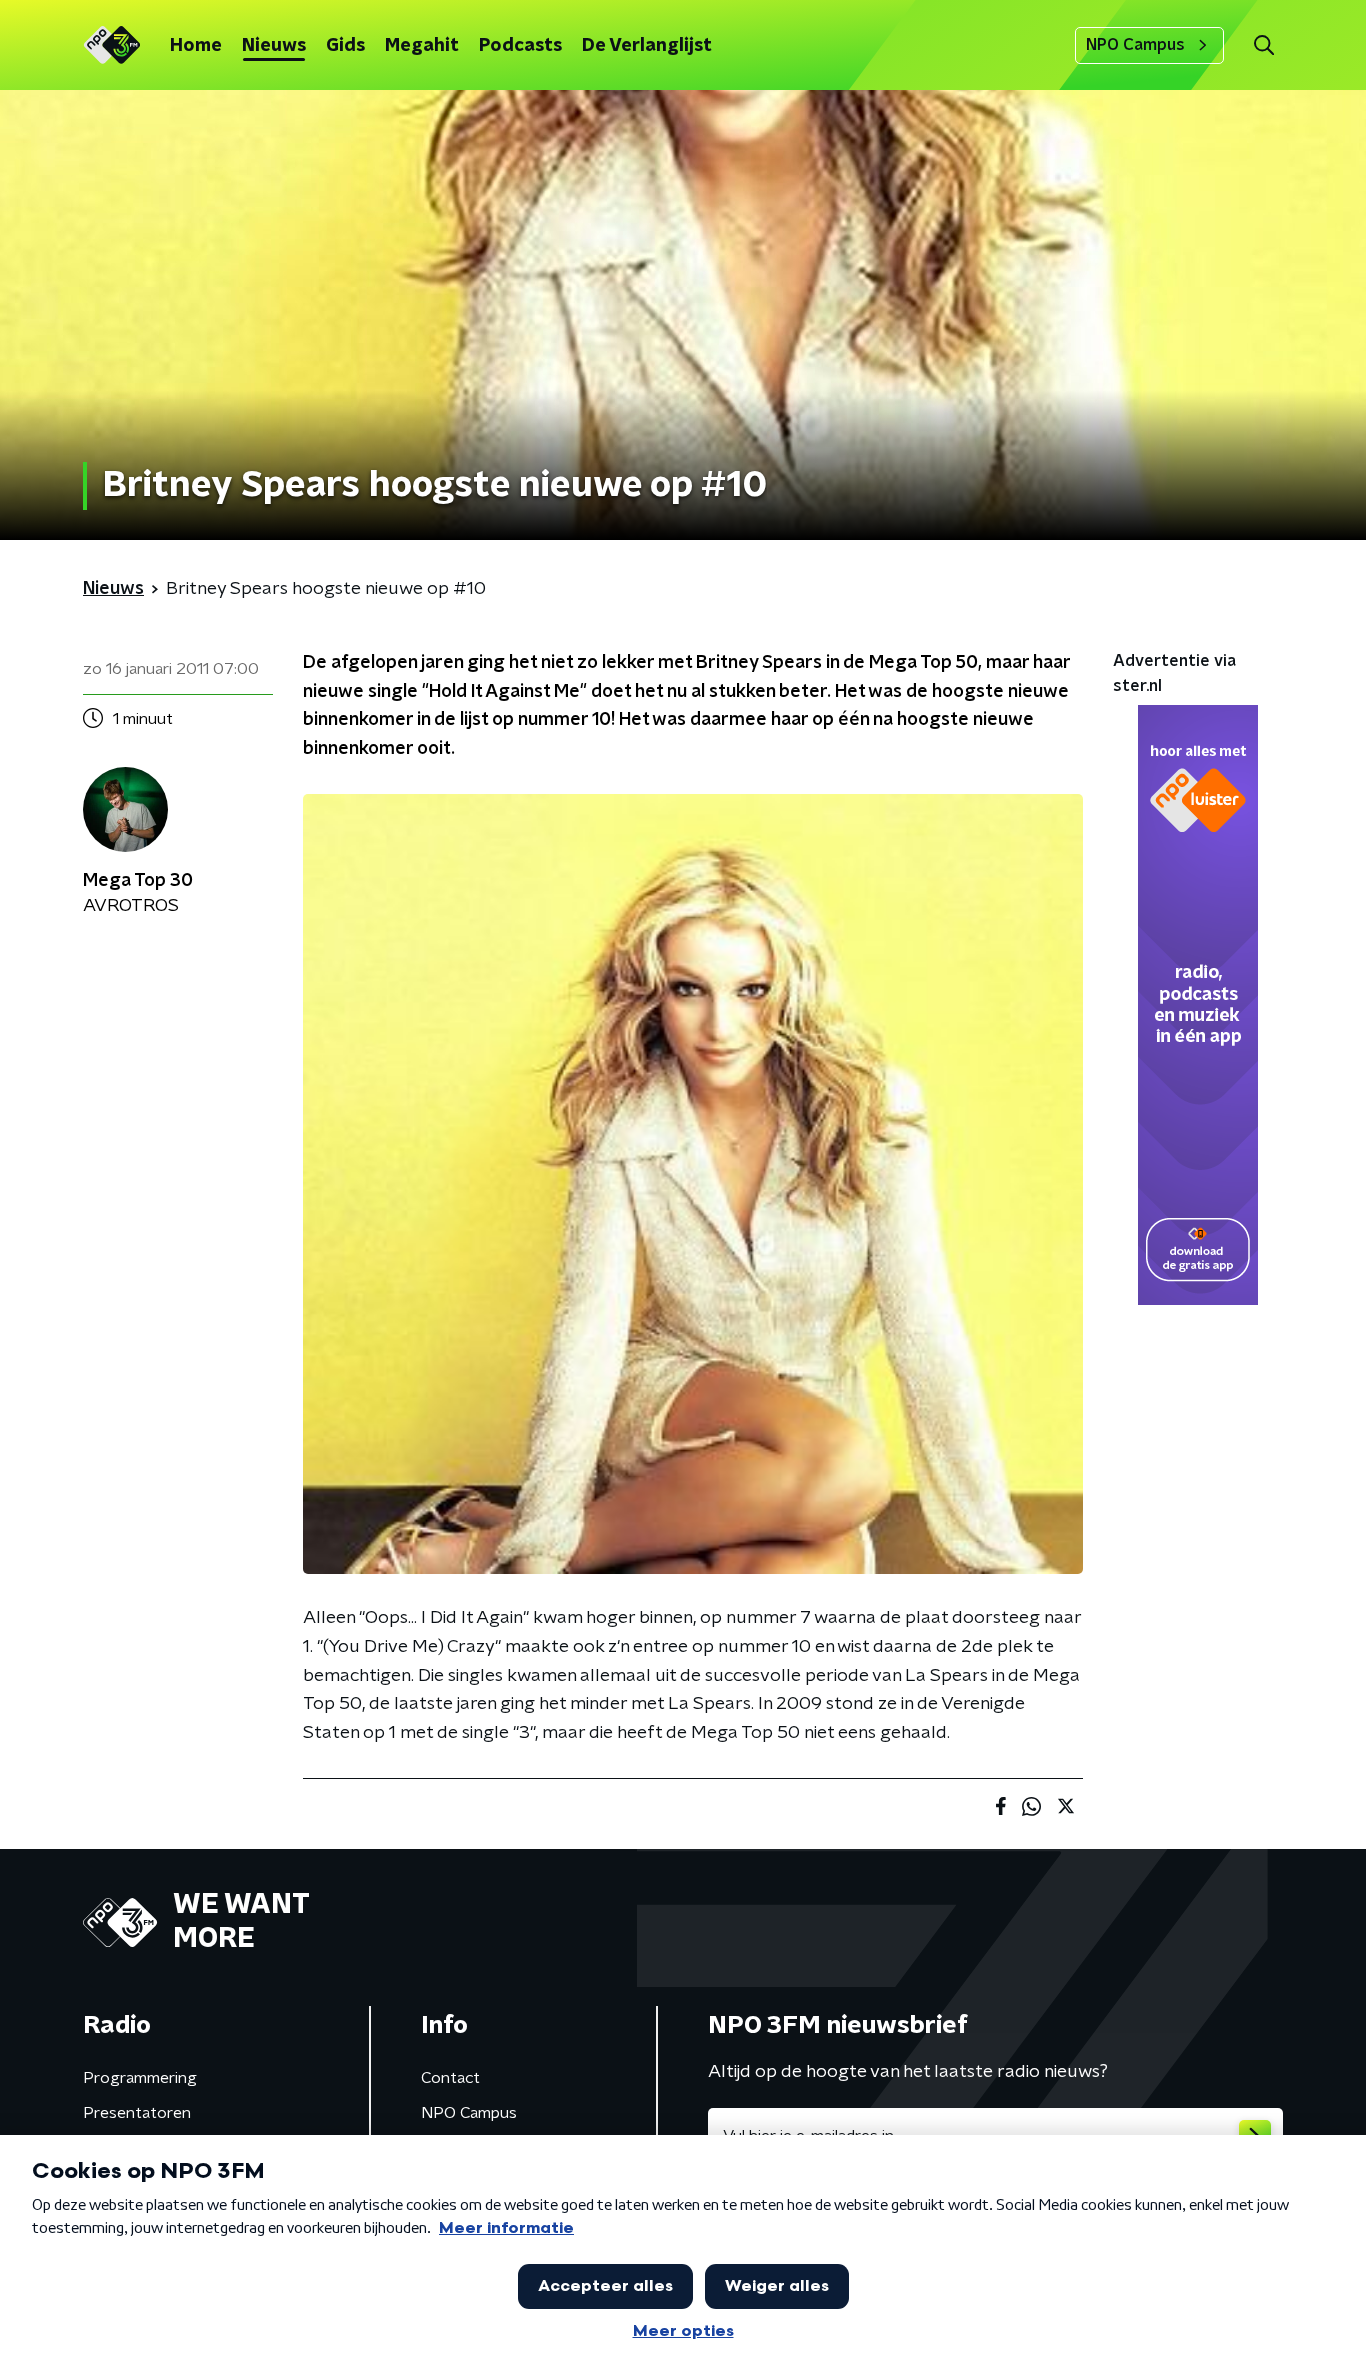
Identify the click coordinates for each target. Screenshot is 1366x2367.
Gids (345, 46)
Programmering (140, 2078)
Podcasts (520, 46)
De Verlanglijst (647, 46)
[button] (1263, 45)
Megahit (422, 46)
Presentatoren (137, 2113)
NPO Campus (1135, 45)
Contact (450, 2078)
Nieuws (274, 46)
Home (196, 46)
